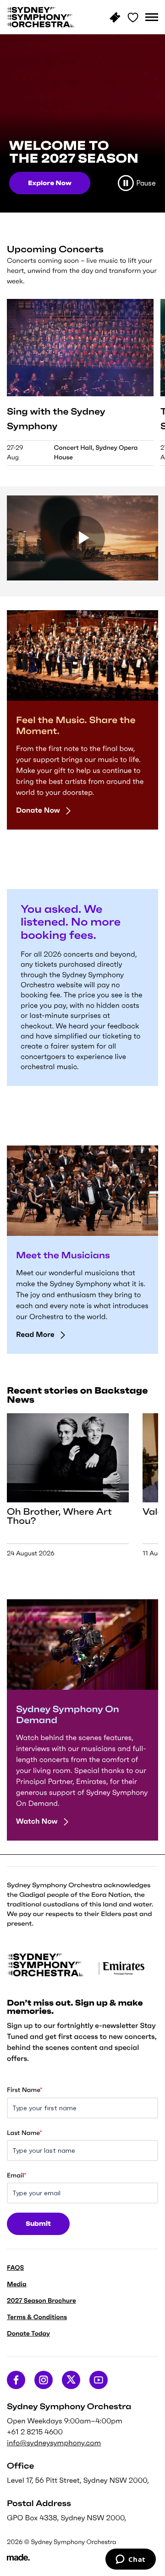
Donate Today (28, 2333)
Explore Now (50, 183)
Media (17, 2284)
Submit (38, 2224)
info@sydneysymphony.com (54, 2443)
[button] (152, 17)
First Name (25, 2090)
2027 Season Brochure (41, 2300)
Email (16, 2175)
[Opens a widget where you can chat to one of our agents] (130, 2560)
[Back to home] (41, 17)
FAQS (15, 2267)
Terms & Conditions (37, 2317)
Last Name (25, 2133)
